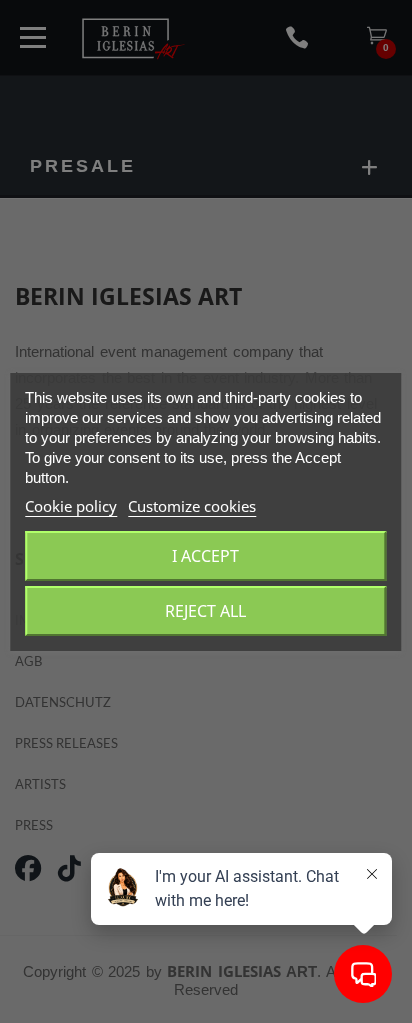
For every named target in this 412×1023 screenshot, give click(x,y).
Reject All (205, 611)
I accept (205, 556)
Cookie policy (71, 506)
